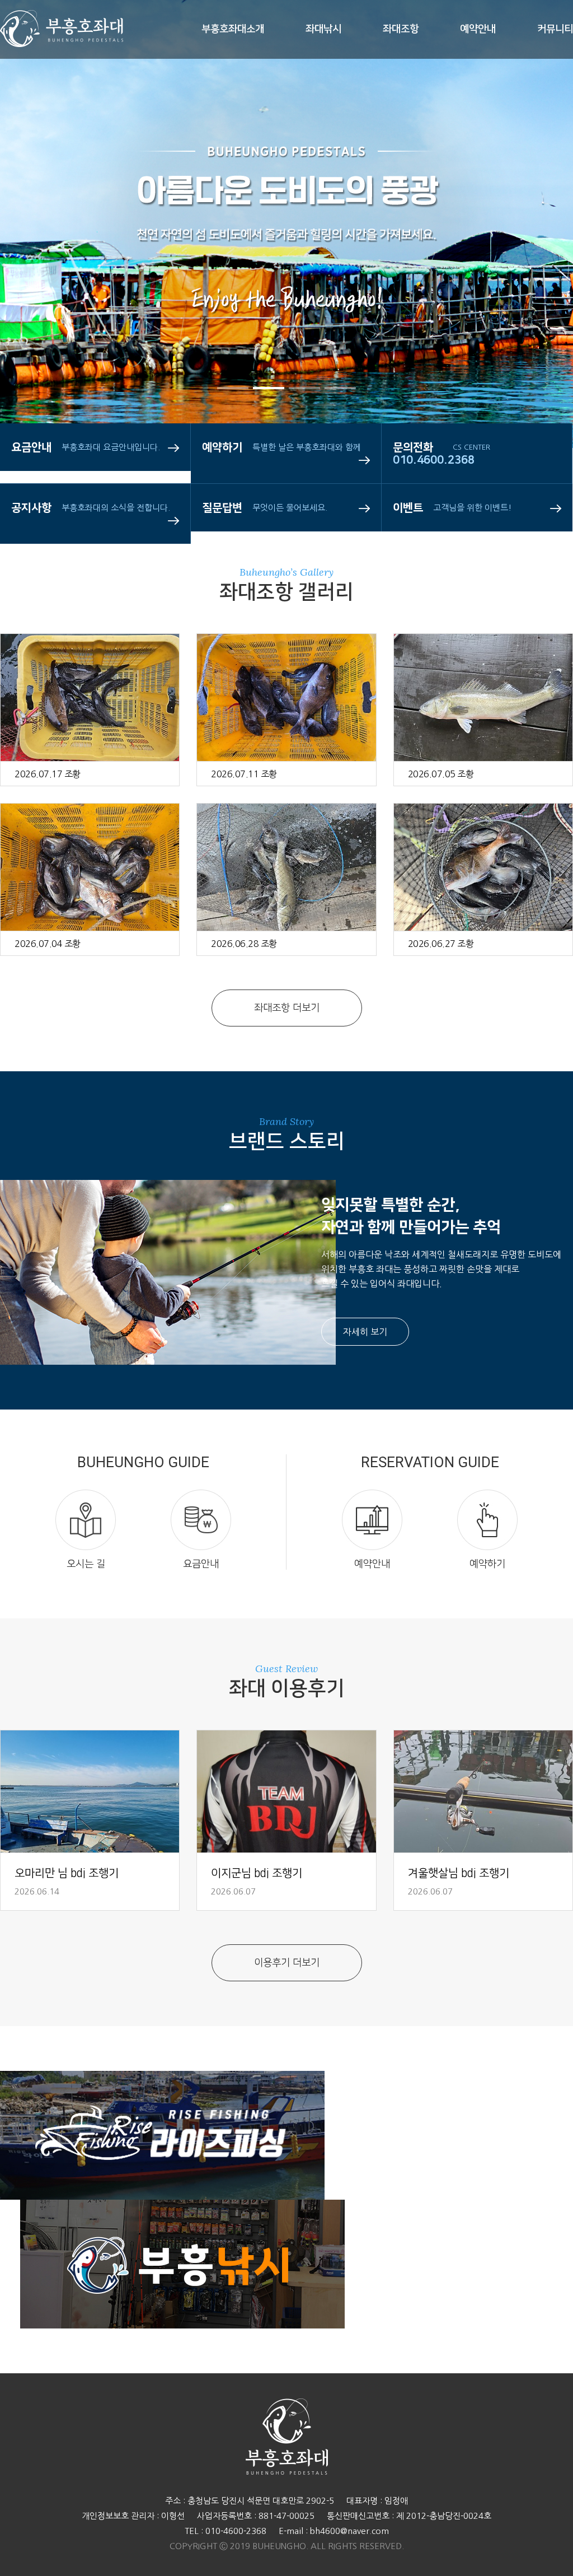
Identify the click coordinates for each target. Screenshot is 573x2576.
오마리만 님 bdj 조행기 (67, 1873)
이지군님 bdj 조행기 (257, 1873)
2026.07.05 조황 (441, 774)
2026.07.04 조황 (48, 944)
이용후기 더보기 (287, 1963)
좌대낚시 (323, 29)
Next (531, 269)
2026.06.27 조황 (441, 944)
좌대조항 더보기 (287, 1008)
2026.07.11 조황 (244, 774)
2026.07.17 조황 (48, 774)
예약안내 (478, 29)
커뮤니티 (555, 29)
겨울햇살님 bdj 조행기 (459, 1873)
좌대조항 (401, 29)
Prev (42, 269)
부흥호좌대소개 (233, 29)
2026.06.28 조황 (244, 944)
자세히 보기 (365, 1332)
